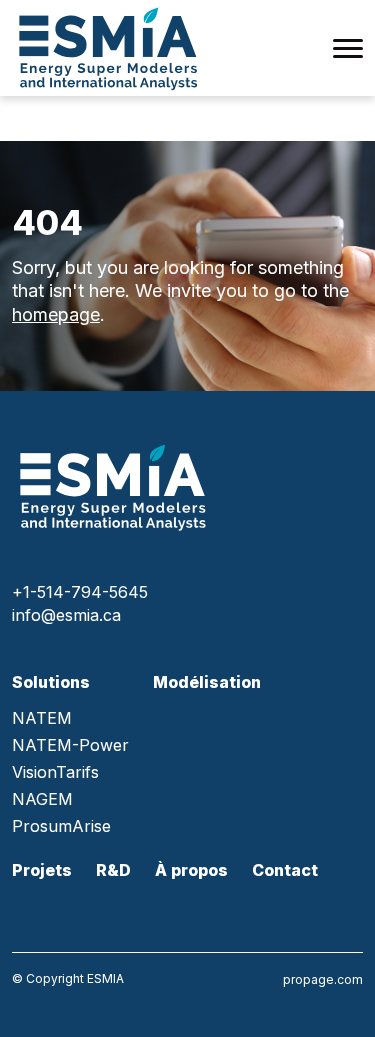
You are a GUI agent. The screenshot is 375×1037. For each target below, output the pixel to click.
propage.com (323, 979)
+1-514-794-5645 (80, 592)
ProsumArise (61, 826)
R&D (113, 870)
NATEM (42, 718)
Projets (42, 870)
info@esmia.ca (66, 615)
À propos (191, 870)
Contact (285, 870)
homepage (56, 314)
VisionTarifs (55, 772)
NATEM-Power (70, 745)
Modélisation (207, 682)
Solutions (51, 682)
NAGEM (42, 799)
